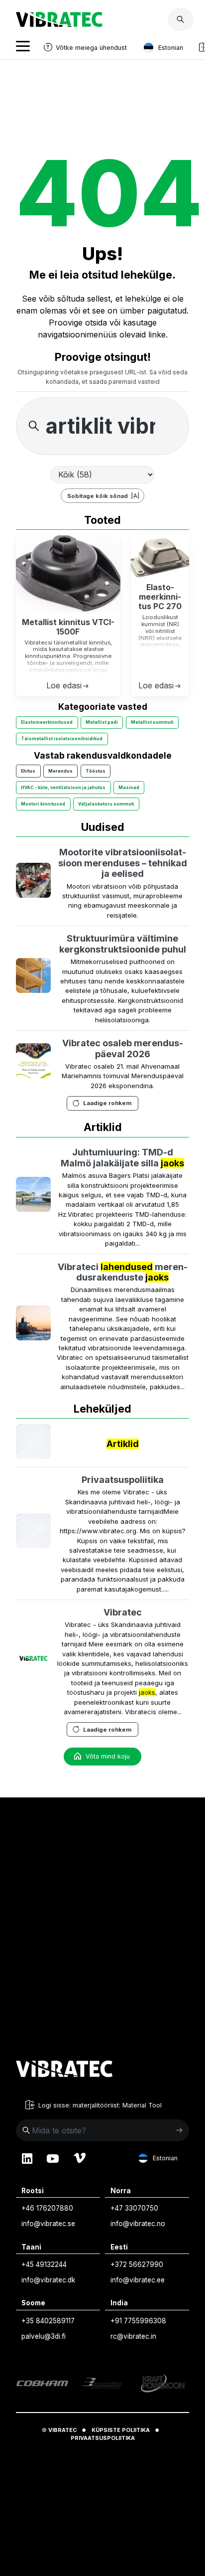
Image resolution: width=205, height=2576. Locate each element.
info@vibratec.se (48, 2224)
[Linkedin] (27, 2158)
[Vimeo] (80, 2158)
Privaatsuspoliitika (123, 1480)
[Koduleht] (59, 24)
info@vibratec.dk (48, 2280)
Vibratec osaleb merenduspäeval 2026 (123, 1048)
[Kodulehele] (64, 2070)
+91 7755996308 (138, 2321)
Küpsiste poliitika (121, 2430)
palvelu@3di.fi (44, 2336)
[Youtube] (53, 2158)
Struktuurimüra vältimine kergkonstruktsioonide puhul (123, 944)
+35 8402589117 (48, 2321)
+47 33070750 (134, 2208)
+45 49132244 (44, 2264)
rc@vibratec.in (133, 2336)
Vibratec (123, 1612)
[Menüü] (23, 48)
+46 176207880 (47, 2208)
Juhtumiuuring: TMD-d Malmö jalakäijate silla (122, 1158)
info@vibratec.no (138, 2224)
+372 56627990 (137, 2264)
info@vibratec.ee (138, 2280)
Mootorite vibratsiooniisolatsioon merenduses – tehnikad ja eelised (123, 863)
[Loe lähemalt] (33, 882)
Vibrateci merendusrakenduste (123, 1272)
